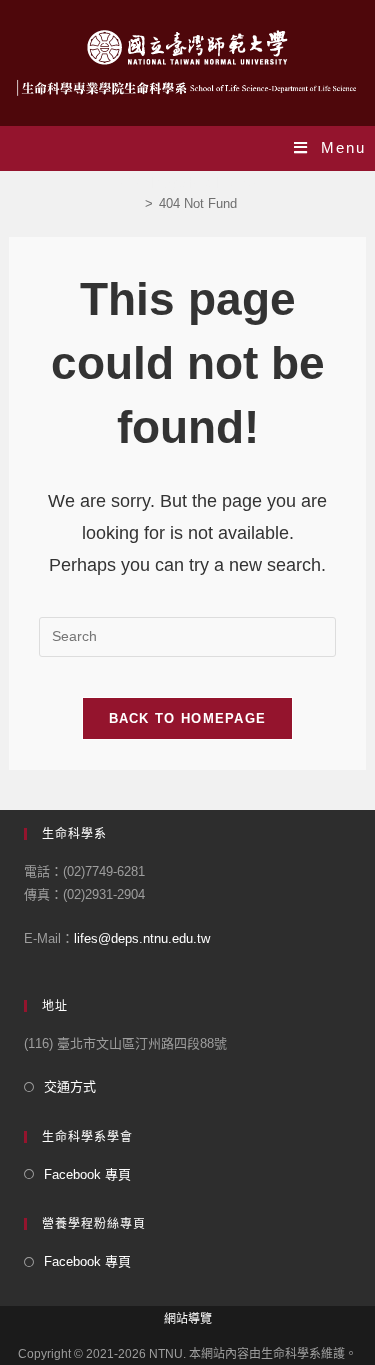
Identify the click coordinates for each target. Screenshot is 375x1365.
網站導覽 (188, 1319)
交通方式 (70, 1086)
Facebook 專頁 (87, 1174)
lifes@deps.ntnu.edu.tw (142, 938)
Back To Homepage (188, 718)
